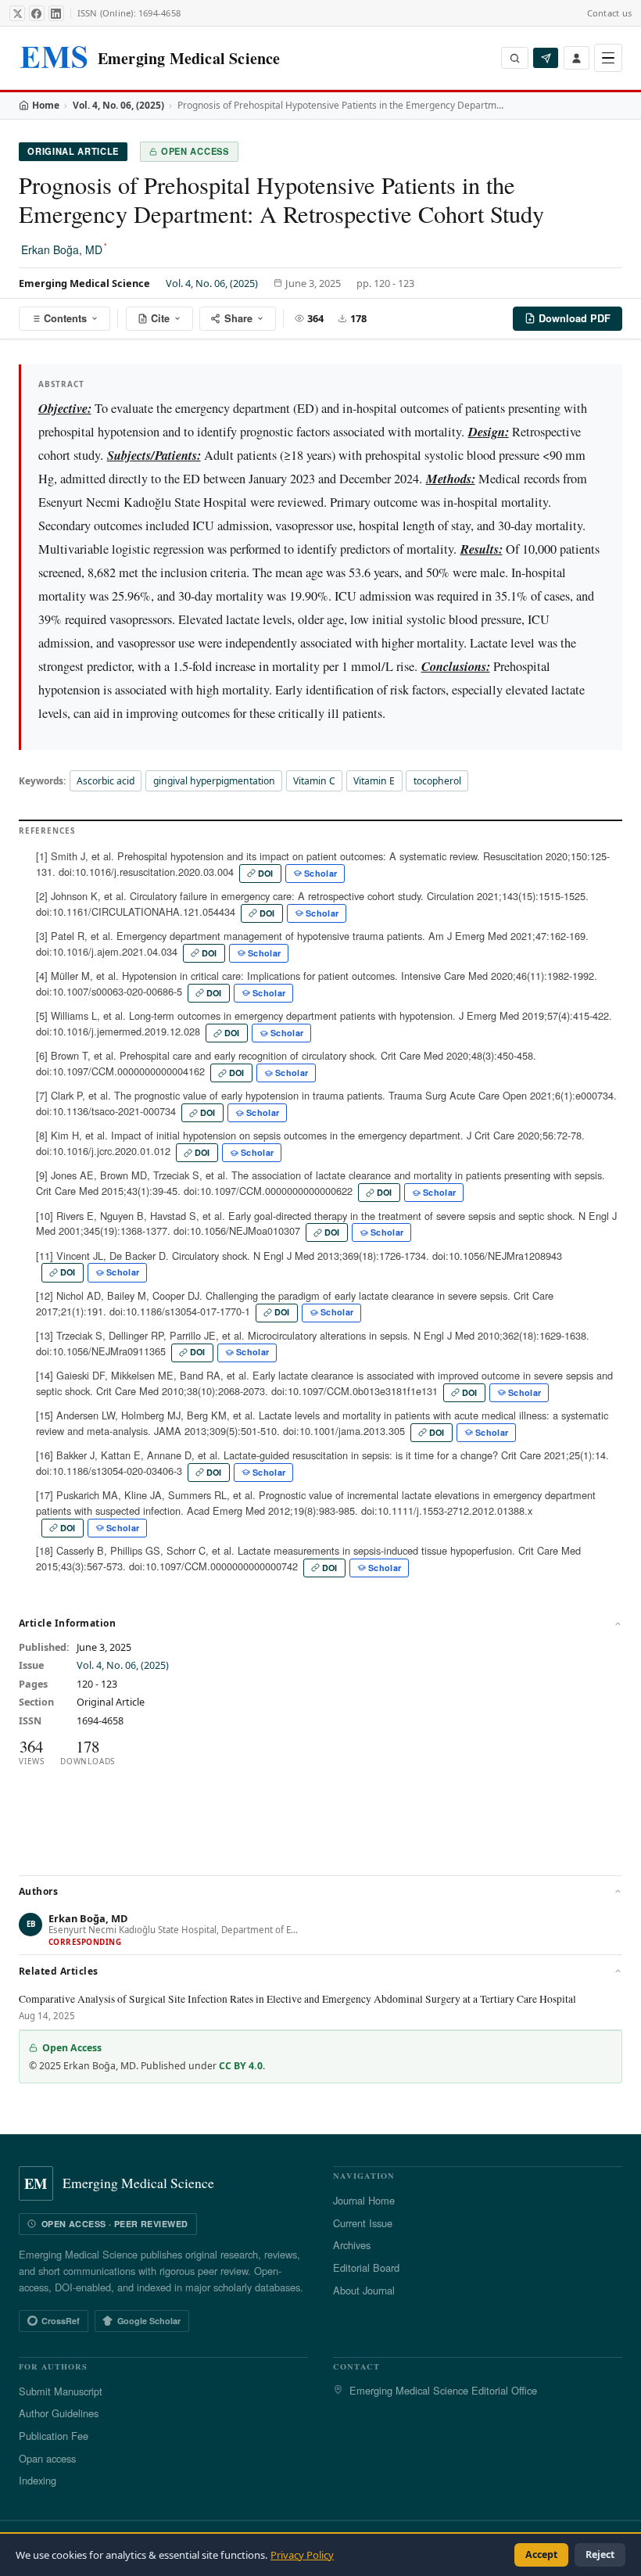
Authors (38, 1891)
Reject (600, 2554)
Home (46, 105)
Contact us (609, 13)
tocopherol (437, 781)
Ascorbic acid (106, 781)
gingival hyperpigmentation (214, 781)
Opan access (47, 2458)
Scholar (320, 873)
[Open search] (515, 58)
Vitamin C (314, 781)
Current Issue (363, 2223)
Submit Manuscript (61, 2391)
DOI (266, 873)
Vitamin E (374, 781)
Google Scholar (149, 2321)
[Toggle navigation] (608, 58)
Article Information (67, 1623)
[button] (320, 1931)
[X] (17, 13)
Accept (541, 2554)
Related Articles (59, 1971)
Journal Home (364, 2200)
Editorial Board (366, 2267)
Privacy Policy (302, 2555)
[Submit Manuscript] (546, 58)
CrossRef (61, 2321)
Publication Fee (54, 2436)
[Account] (577, 57)
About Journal (364, 2290)
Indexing (38, 2480)
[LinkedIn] (56, 13)
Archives (352, 2245)
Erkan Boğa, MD (64, 249)
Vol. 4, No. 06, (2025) (118, 105)
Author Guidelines (59, 2413)
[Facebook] (37, 13)
